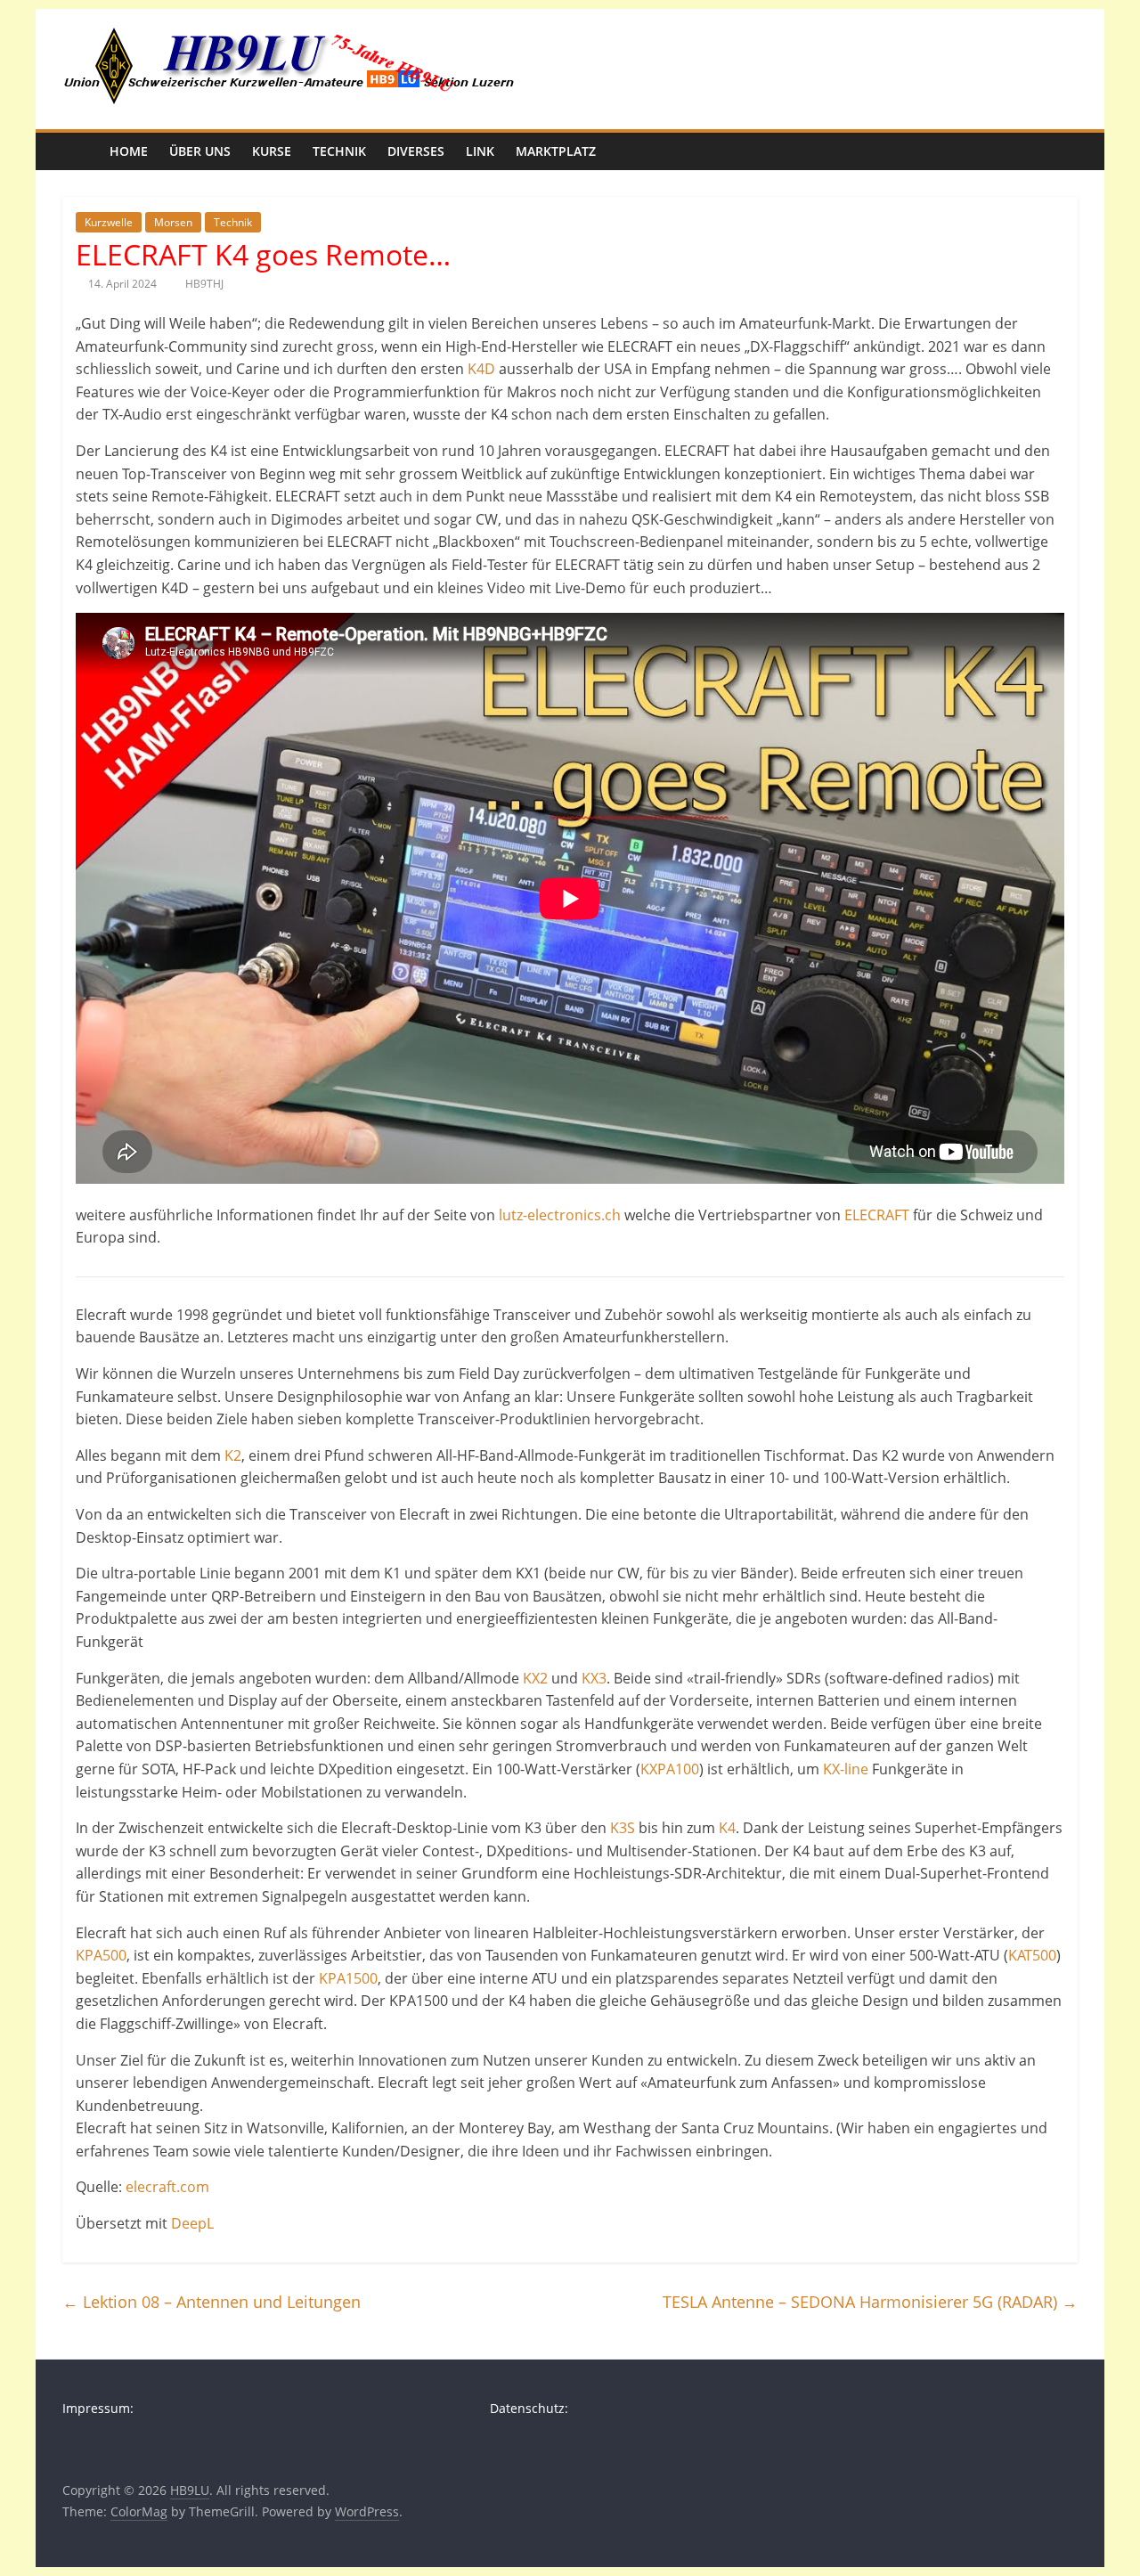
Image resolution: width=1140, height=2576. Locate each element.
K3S (623, 1828)
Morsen (173, 222)
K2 (233, 1455)
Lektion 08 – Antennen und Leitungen (212, 2302)
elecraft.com (167, 2187)
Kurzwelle (109, 222)
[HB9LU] (81, 151)
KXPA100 (670, 1769)
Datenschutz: (529, 2408)
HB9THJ (204, 284)
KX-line (846, 1769)
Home (129, 151)
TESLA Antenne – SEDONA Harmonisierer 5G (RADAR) (870, 2302)
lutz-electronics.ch (560, 1215)
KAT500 (1032, 1955)
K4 (727, 1828)
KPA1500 (348, 1978)
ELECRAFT (877, 1215)
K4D (481, 369)
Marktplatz (556, 151)
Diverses (416, 151)
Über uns (200, 151)
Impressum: (98, 2408)
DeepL (192, 2223)
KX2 (535, 1678)
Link (480, 151)
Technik (339, 151)
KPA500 (101, 1955)
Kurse (272, 151)
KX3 (594, 1678)
